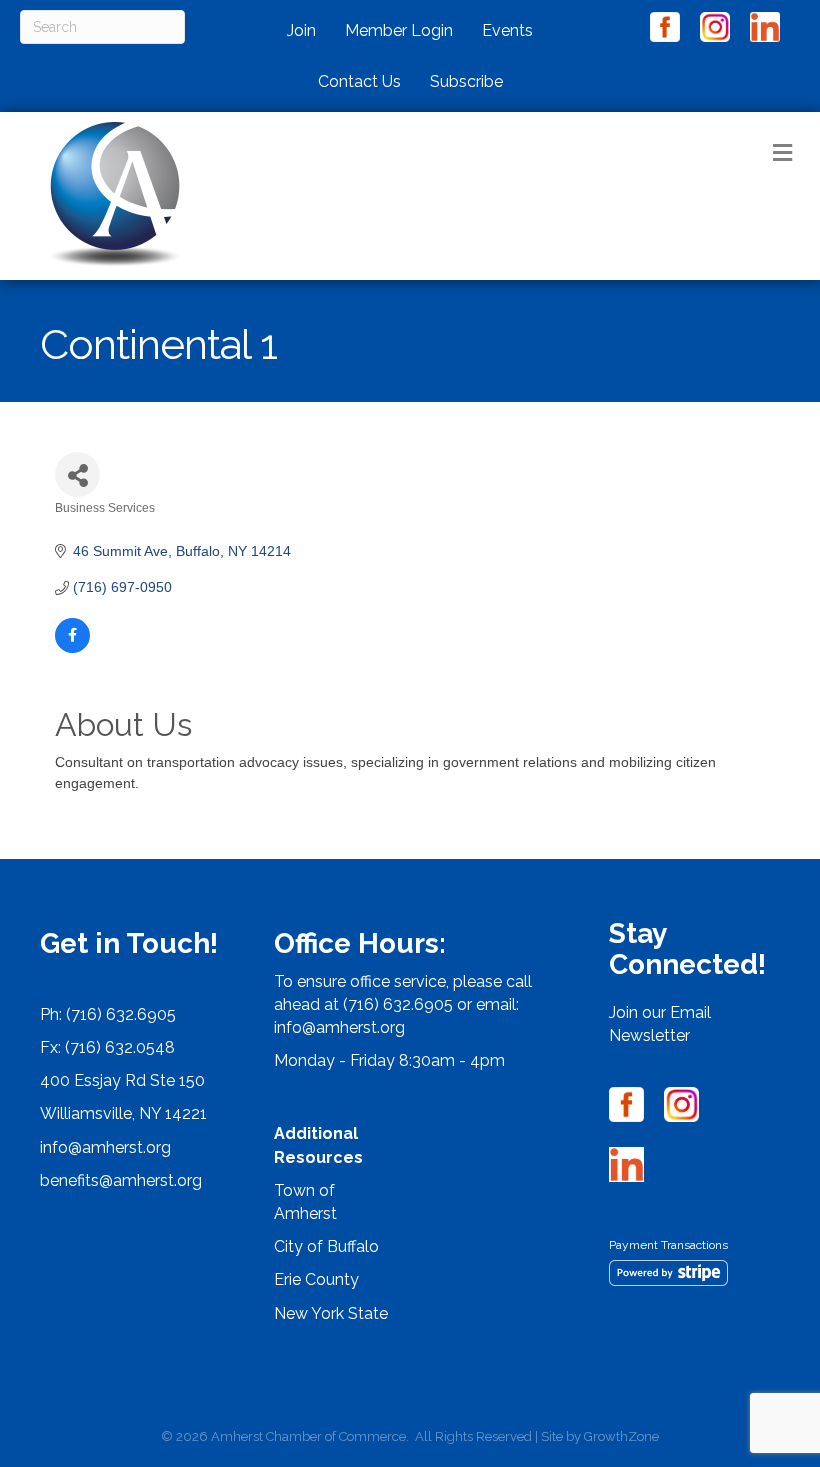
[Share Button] (77, 474)
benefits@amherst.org (121, 1180)
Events (507, 30)
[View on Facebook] (72, 648)
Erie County (316, 1279)
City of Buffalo (326, 1246)
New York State (331, 1313)
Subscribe (466, 81)
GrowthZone (621, 1436)
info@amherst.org (105, 1147)
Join (301, 30)
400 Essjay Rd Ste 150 (122, 1080)
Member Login (399, 30)
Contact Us (359, 81)
